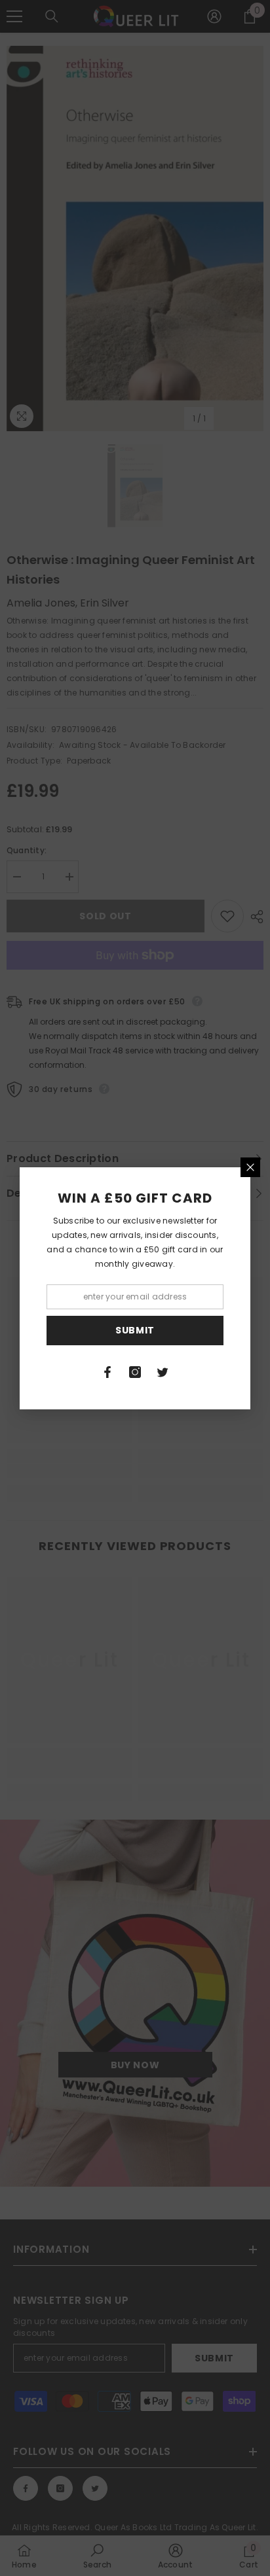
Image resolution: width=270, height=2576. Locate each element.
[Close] (250, 1167)
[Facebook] (107, 1372)
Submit (135, 1330)
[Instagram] (135, 1372)
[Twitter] (163, 1372)
